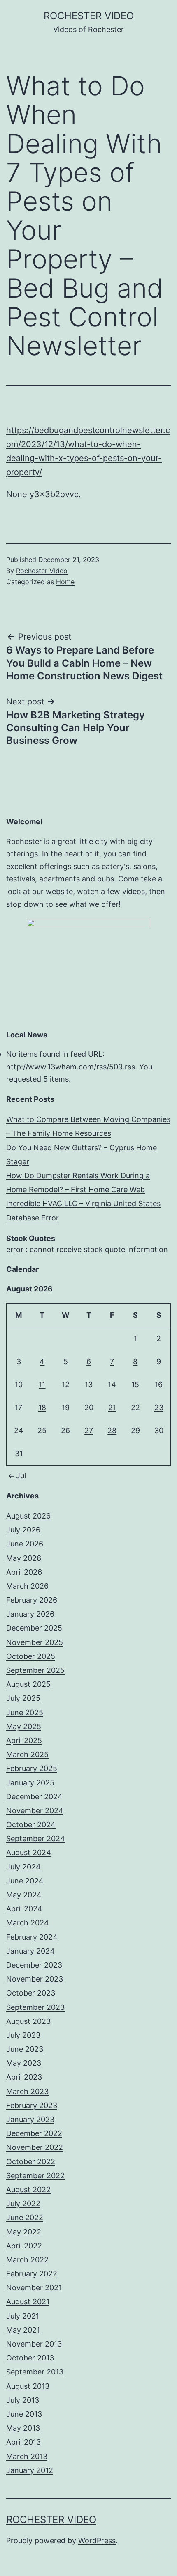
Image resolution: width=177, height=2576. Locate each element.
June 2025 (25, 1712)
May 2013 (23, 2428)
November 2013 (34, 2344)
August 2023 (28, 2021)
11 (42, 1384)
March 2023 (27, 2091)
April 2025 (24, 1740)
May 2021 (23, 2330)
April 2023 (24, 2077)
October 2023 (31, 1993)
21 (112, 1407)
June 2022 (25, 2217)
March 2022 (27, 2260)
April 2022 (24, 2246)
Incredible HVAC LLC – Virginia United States (83, 1203)
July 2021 (23, 2316)
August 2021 (28, 2302)
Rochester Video (89, 16)
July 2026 (23, 1530)
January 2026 (30, 1614)
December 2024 (34, 1797)
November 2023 (35, 1979)
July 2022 (23, 2203)
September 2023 (35, 2007)
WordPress (97, 2540)
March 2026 (27, 1586)
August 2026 (28, 1516)
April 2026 (24, 1572)
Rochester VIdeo (42, 571)
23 (159, 1407)
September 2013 (35, 2372)
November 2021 (34, 2288)
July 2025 (23, 1698)
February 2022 (32, 2274)
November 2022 (35, 2147)
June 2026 (25, 1544)
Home (65, 582)
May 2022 (24, 2232)
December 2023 (34, 1965)
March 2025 (27, 1754)
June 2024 (25, 1881)
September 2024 (36, 1839)
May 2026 (24, 1558)
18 (42, 1407)
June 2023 (25, 2049)
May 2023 (24, 2063)
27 (89, 1430)
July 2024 (23, 1867)
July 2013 (23, 2400)
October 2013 (30, 2358)
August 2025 (28, 1684)
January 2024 (30, 1951)
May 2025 (24, 1726)
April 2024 (24, 1909)
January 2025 (30, 1783)
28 (112, 1430)
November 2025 (35, 1642)
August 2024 (29, 1852)
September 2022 (35, 2176)
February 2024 (32, 1937)
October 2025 (31, 1656)
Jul (21, 1476)
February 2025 (32, 1768)
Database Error (33, 1218)
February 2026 (32, 1600)
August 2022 (28, 2189)
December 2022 (34, 2133)
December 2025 (34, 1628)
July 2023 (23, 2035)
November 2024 (35, 1811)
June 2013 (24, 2414)
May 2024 (24, 1895)
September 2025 (35, 1670)
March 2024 (28, 1923)
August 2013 (28, 2386)
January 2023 (30, 2119)
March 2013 (27, 2456)
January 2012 (30, 2470)
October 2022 (31, 2162)
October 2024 (31, 1825)
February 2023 (32, 2105)
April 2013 (23, 2442)
